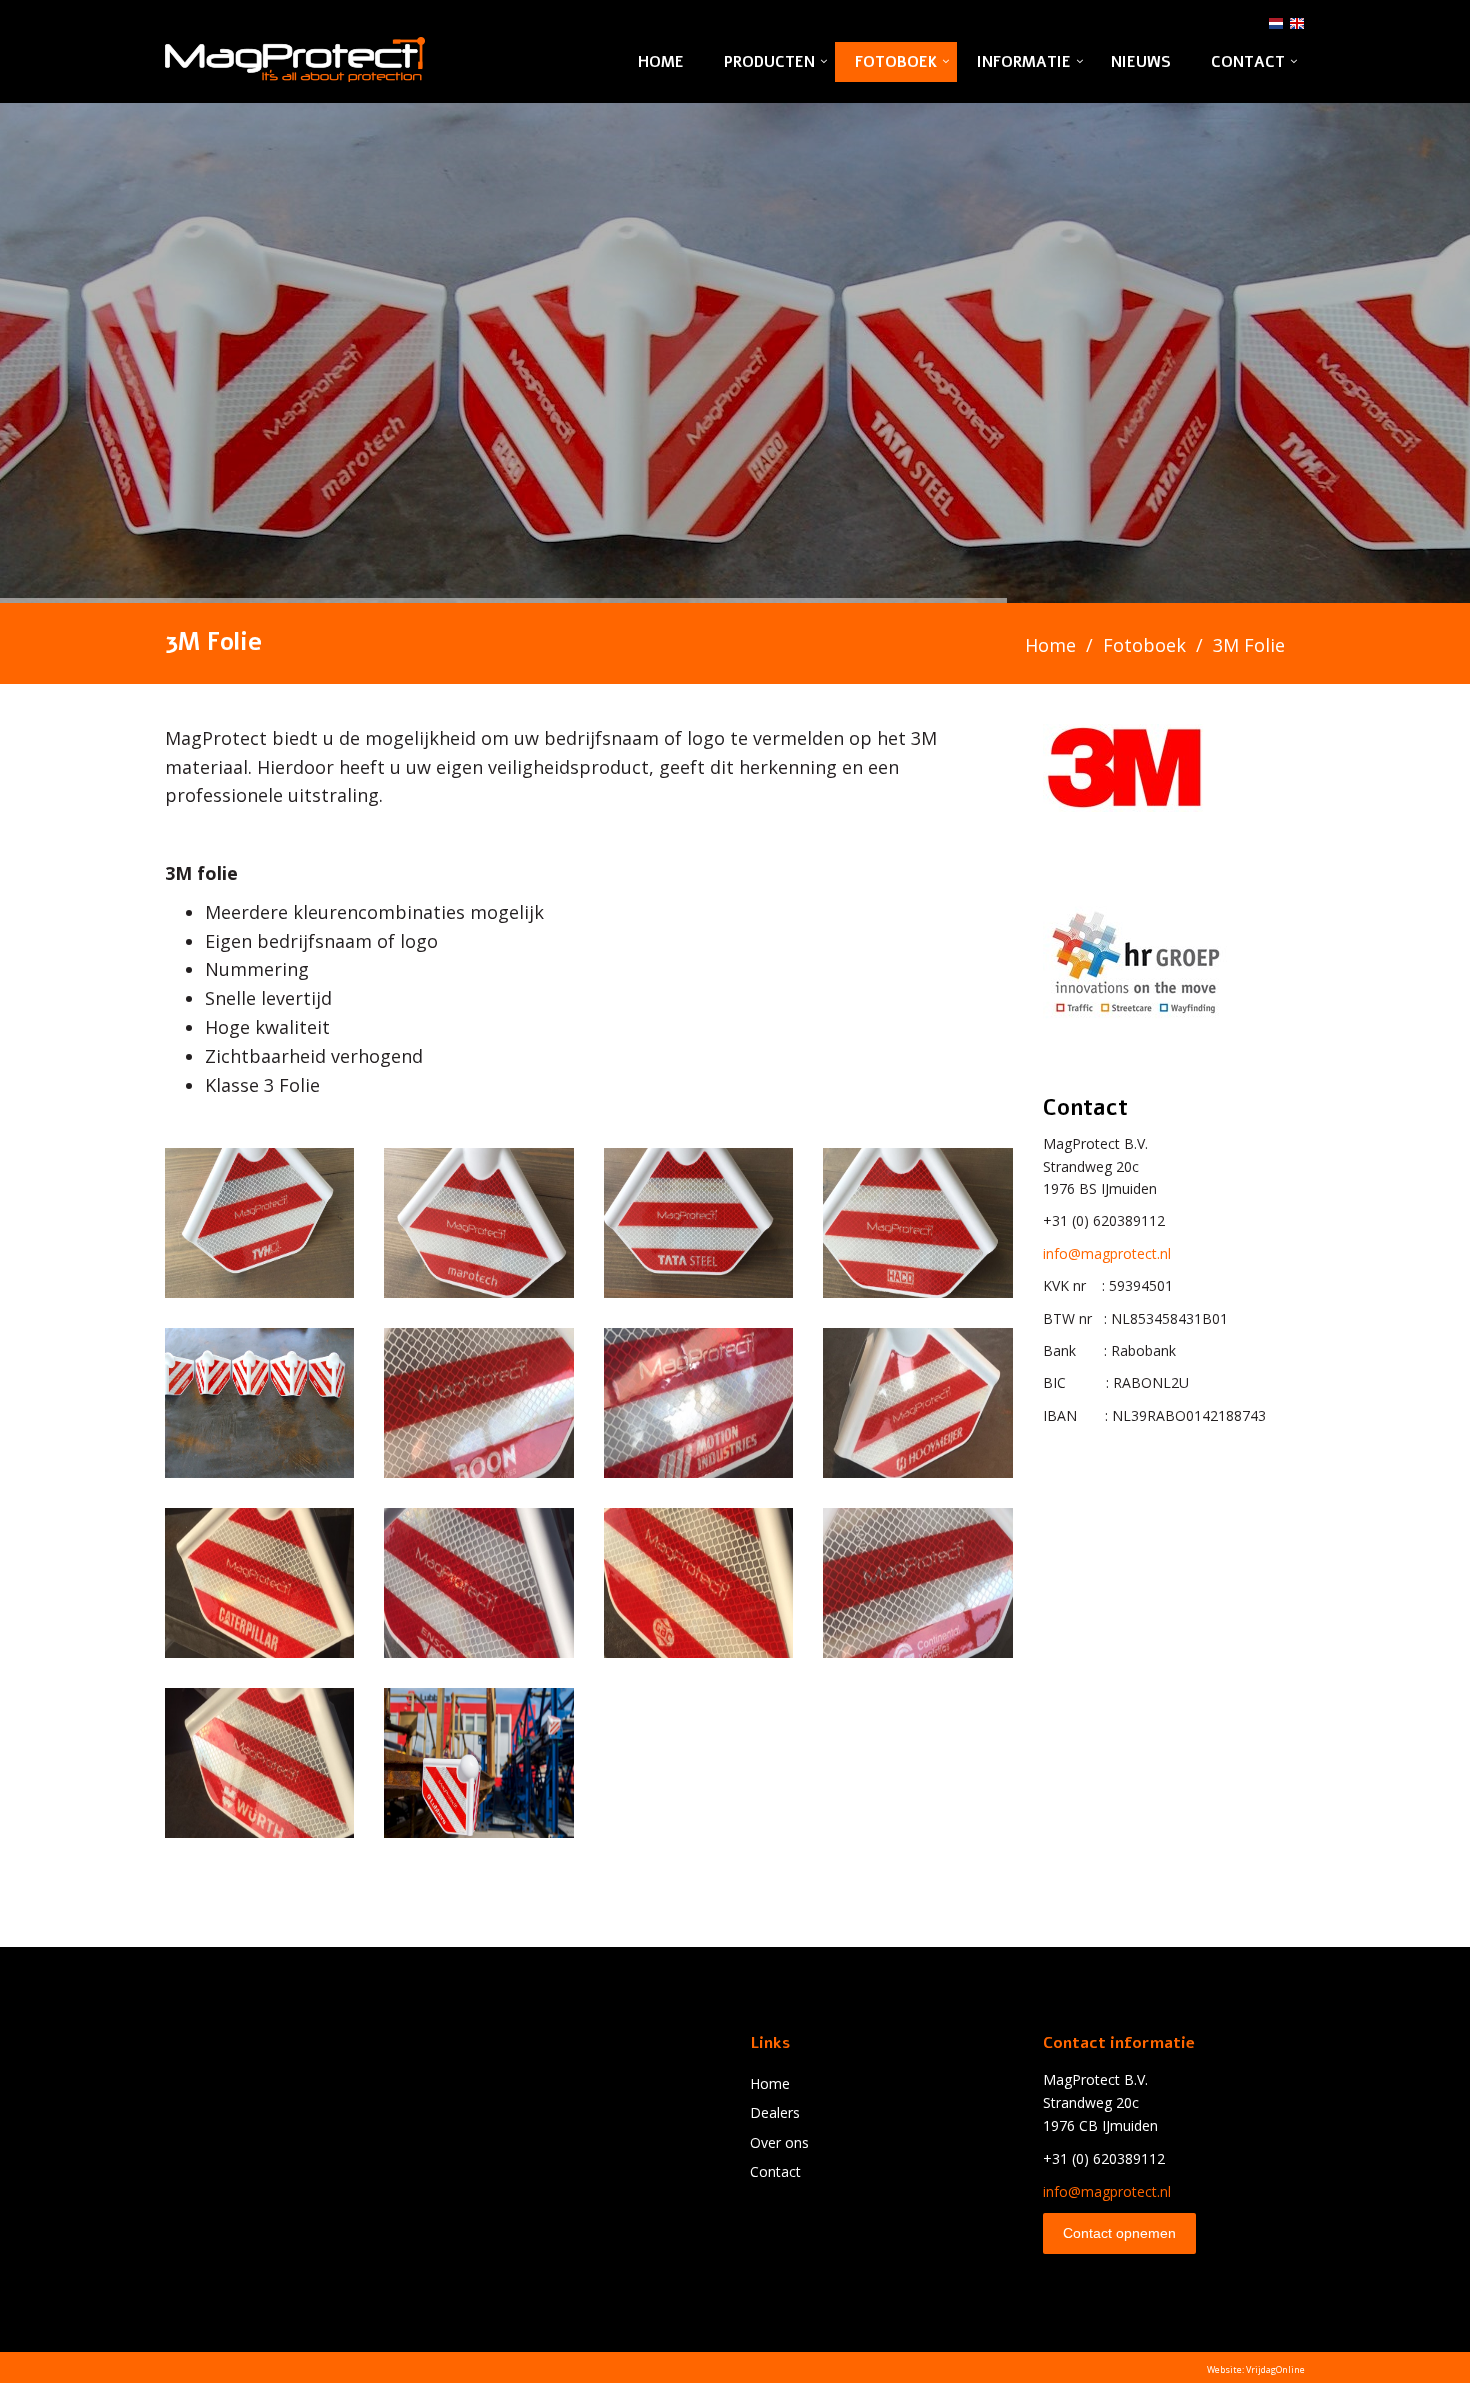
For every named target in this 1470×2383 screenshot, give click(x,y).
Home (661, 62)
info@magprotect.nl (1107, 1253)
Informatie (1024, 62)
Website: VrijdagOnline (1256, 2369)
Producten (769, 62)
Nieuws (1141, 62)
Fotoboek (896, 62)
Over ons (779, 2142)
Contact (1248, 62)
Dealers (775, 2112)
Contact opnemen (1119, 2233)
